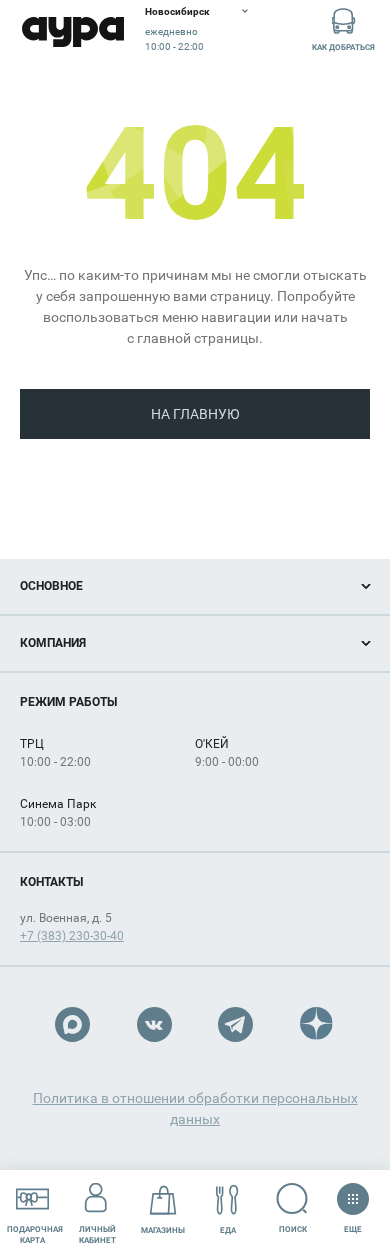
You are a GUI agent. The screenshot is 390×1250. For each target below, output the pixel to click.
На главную (195, 414)
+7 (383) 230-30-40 (72, 936)
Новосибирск (177, 11)
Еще (352, 1225)
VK (154, 1024)
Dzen (317, 1024)
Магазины (163, 1230)
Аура (72, 32)
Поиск (293, 1229)
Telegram (235, 1024)
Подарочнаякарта (35, 1235)
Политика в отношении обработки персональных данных (195, 1108)
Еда (228, 1230)
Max (72, 1024)
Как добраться (343, 47)
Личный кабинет (97, 1235)
